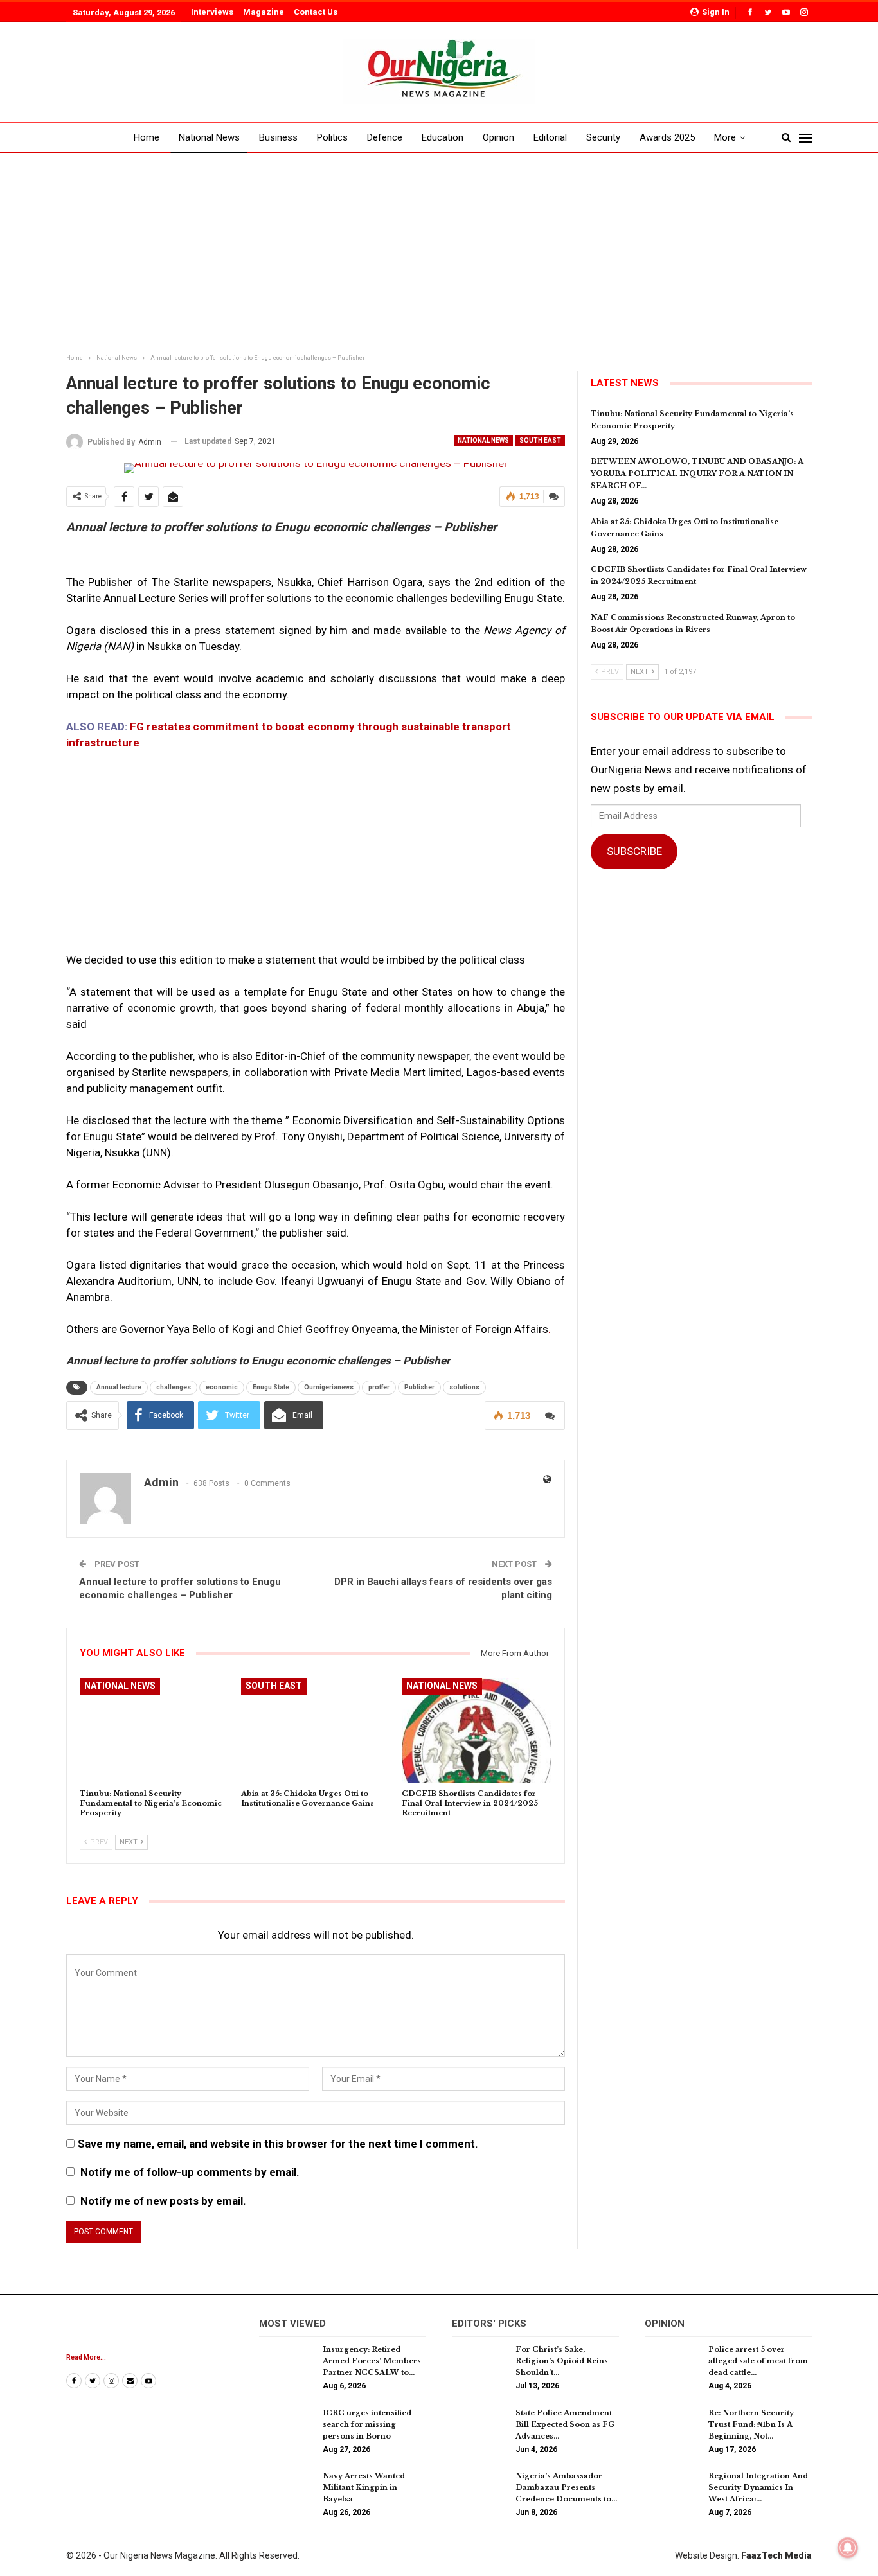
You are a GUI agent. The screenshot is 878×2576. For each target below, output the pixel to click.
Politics (332, 137)
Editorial (550, 137)
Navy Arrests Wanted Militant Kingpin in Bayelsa (364, 2487)
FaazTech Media (776, 2555)
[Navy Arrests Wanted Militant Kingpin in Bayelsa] (287, 2491)
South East (540, 440)
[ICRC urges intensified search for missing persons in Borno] (287, 2428)
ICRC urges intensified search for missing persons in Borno (367, 2424)
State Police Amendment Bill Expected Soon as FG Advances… (565, 2424)
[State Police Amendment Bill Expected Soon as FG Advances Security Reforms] (479, 2428)
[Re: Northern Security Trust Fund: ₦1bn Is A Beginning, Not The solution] (672, 2428)
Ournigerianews (329, 1387)
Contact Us (316, 12)
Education (443, 137)
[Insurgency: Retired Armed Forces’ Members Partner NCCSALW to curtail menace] (287, 2364)
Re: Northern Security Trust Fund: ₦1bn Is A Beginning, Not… (751, 2424)
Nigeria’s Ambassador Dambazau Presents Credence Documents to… (566, 2487)
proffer (379, 1387)
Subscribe (634, 851)
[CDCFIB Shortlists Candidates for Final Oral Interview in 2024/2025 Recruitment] (477, 1730)
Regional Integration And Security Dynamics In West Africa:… (758, 2487)
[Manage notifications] (848, 2548)
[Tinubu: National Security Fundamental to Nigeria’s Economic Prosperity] (155, 1730)
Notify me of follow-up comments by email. (190, 2172)
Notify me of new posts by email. (163, 2201)
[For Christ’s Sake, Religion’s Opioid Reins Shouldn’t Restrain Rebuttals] (479, 2364)
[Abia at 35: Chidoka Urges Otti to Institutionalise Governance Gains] (316, 1730)
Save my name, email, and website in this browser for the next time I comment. (278, 2144)
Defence (385, 137)
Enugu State (271, 1387)
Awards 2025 (667, 137)
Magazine (264, 12)
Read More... (86, 2357)
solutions (464, 1387)
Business (278, 137)
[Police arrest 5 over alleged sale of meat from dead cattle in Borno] (672, 2364)
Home (147, 137)
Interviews (212, 12)
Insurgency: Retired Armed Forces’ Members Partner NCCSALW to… (372, 2361)
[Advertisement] (439, 254)
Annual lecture (119, 1387)
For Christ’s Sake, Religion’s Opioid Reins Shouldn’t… (562, 2361)
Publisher (419, 1387)
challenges (174, 1387)
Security (603, 137)
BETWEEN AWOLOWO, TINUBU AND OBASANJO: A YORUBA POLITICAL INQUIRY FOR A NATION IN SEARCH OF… (697, 473)
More (725, 137)
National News (209, 137)
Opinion (498, 137)
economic (222, 1387)
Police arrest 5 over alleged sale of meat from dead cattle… (758, 2361)
